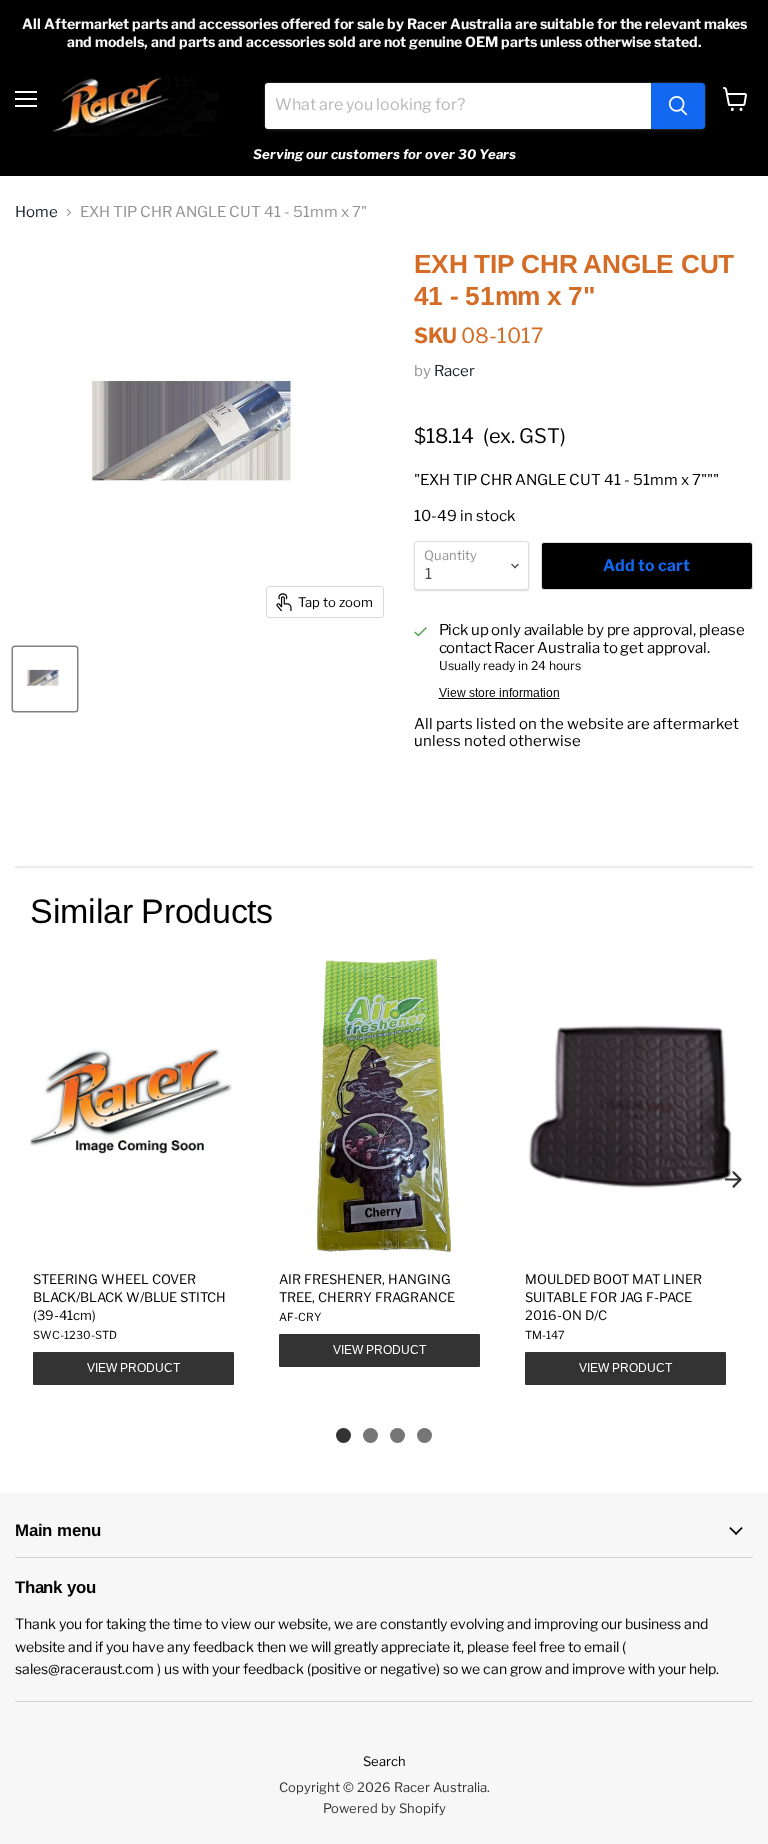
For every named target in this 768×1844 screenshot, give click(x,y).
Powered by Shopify (384, 1808)
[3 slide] (397, 1435)
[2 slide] (370, 1435)
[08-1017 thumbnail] (45, 679)
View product (133, 1368)
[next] (733, 1179)
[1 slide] (343, 1435)
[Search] (678, 106)
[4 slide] (424, 1435)
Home (36, 212)
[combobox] (458, 106)
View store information (499, 693)
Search (384, 1761)
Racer (454, 371)
